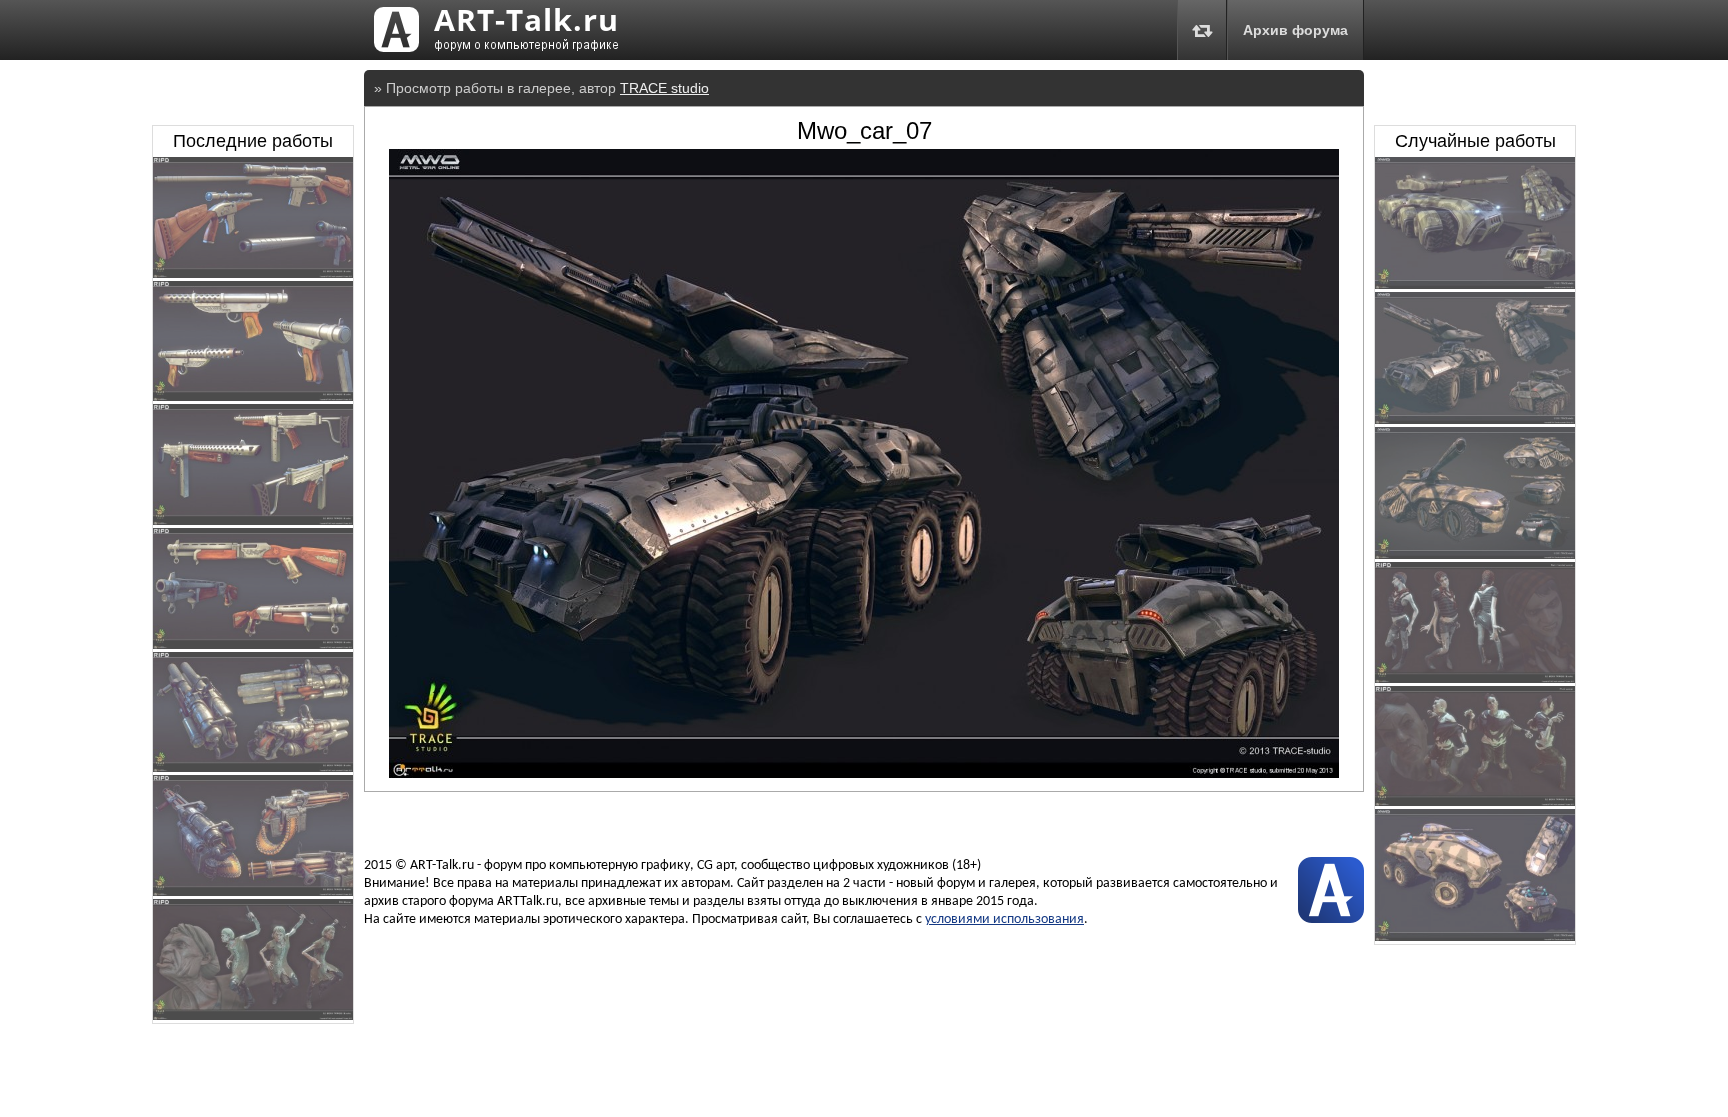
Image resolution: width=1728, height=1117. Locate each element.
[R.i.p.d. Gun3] (253, 644)
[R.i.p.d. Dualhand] (1475, 678)
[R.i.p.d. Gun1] (253, 891)
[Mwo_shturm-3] (1475, 284)
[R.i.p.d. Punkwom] (1475, 801)
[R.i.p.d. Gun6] (253, 273)
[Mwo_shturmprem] (1475, 554)
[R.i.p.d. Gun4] (253, 520)
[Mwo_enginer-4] (1475, 936)
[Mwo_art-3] (1475, 419)
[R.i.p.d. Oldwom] (253, 1015)
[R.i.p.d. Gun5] (253, 396)
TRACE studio (664, 88)
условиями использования (1004, 919)
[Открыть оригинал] (864, 773)
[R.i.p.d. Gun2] (253, 767)
